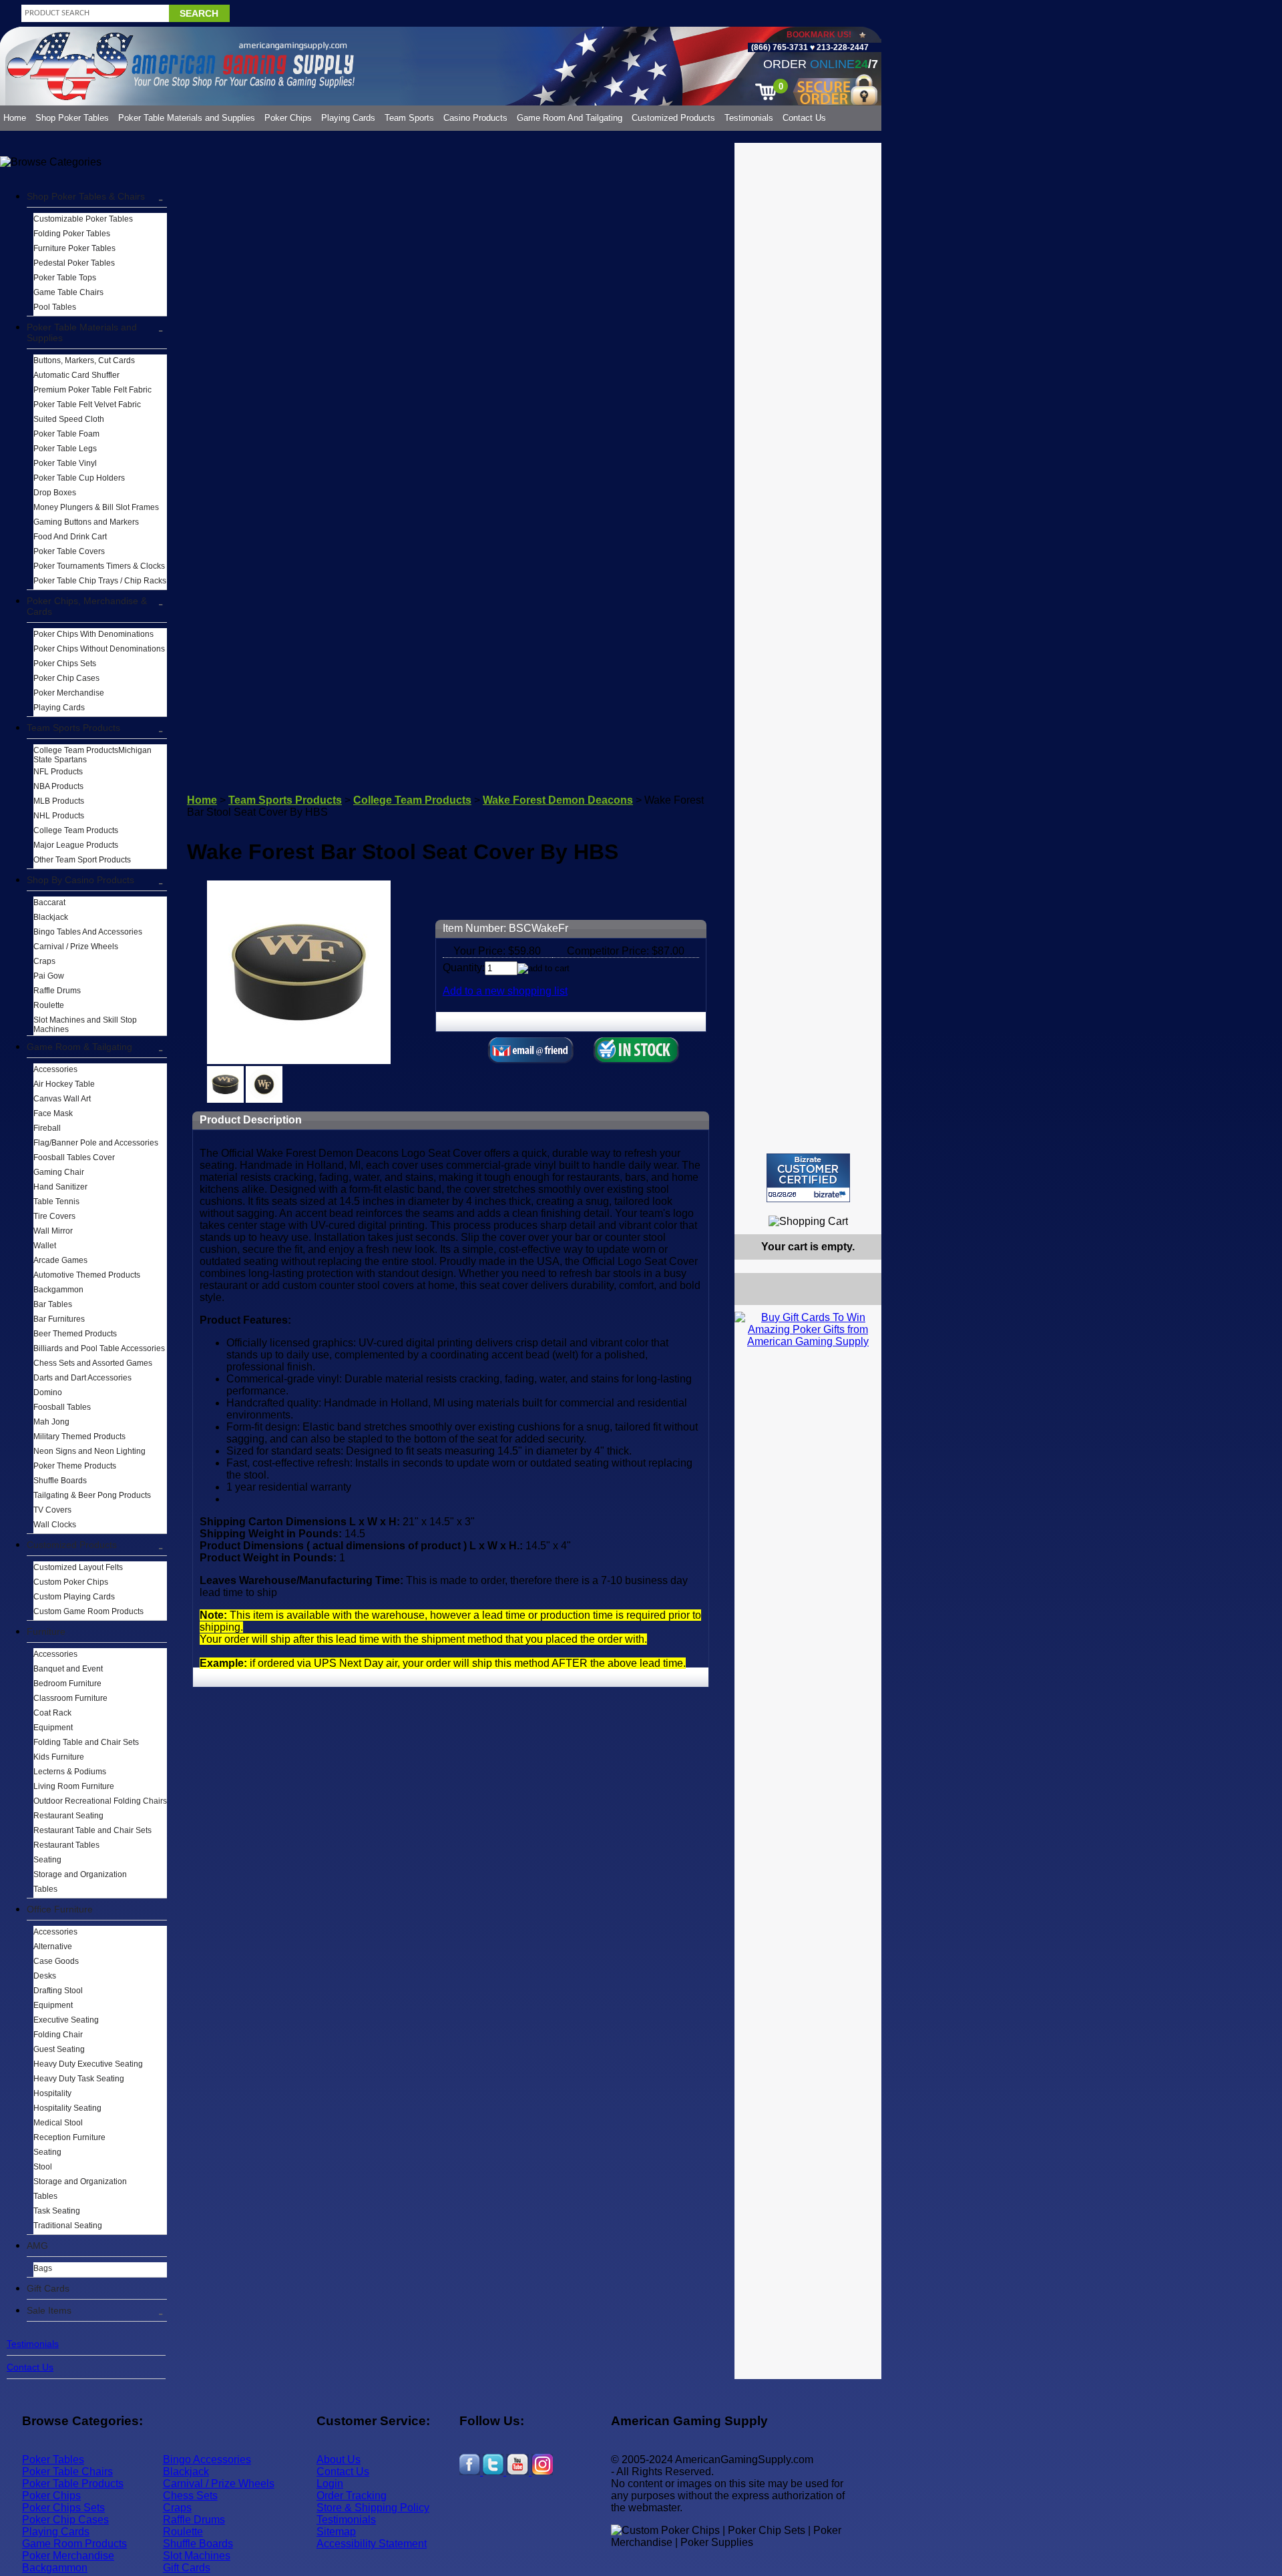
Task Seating (57, 2211)
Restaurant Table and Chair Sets (92, 1830)
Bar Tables (53, 1304)
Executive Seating (66, 2020)
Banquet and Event (68, 1669)
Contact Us (804, 118)
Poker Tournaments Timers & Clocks (99, 566)
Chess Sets (190, 2496)
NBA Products (58, 786)
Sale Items (49, 2310)
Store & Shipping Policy (373, 2508)
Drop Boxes (55, 493)
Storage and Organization (80, 1874)
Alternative (53, 1947)
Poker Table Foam (66, 434)
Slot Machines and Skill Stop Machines (85, 1025)
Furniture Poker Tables (74, 248)
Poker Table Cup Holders (79, 478)
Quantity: (464, 968)
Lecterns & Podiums (70, 1772)
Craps (44, 961)
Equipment (53, 1728)
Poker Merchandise (69, 693)
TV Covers (52, 1510)
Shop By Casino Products (80, 880)
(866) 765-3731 (780, 47)
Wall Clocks (55, 1525)
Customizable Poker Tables (83, 219)
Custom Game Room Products (88, 1611)
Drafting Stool (58, 1991)
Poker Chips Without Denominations (99, 649)
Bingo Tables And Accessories (88, 932)
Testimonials (749, 118)
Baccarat (49, 903)
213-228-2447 (842, 47)
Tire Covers (54, 1216)
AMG (37, 2246)
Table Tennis (56, 1202)
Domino (48, 1392)
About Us (339, 2460)
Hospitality (52, 2093)
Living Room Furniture (74, 1786)
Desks (45, 1976)
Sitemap (336, 2532)
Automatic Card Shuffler (76, 375)
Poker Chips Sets (65, 664)
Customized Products (673, 118)
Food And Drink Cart (70, 537)
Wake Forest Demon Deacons (558, 800)
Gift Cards (48, 2288)
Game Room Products (74, 2544)
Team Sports (409, 118)
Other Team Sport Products (82, 860)
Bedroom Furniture (67, 1684)
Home (15, 118)
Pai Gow (49, 976)
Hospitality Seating (67, 2108)
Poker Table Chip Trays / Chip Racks (100, 581)
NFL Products (58, 772)
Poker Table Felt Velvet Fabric (87, 405)
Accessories (55, 1069)
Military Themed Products (79, 1437)
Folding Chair (58, 2035)
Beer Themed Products (75, 1334)
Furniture (46, 1631)
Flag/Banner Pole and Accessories (96, 1143)
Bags (43, 2268)
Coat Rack (52, 1713)
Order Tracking (352, 2496)
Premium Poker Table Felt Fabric (92, 390)
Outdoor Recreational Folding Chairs (100, 1801)
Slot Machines (197, 2556)
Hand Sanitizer (60, 1187)
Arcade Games (60, 1260)
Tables (45, 1889)
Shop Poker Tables (72, 118)
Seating (47, 1860)
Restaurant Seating (68, 1816)
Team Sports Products (73, 728)
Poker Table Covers (69, 551)
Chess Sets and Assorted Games (93, 1363)
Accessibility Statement (372, 2544)
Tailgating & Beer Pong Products (92, 1495)
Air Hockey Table (64, 1084)
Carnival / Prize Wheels (76, 947)
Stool (43, 2167)
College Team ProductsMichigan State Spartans (92, 755)
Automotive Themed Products (87, 1275)
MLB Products (59, 801)
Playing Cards (348, 118)
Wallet (45, 1246)
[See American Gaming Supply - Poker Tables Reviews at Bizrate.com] (808, 1178)
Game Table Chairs (68, 292)
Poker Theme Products (75, 1466)
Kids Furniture (59, 1757)
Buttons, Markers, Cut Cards (84, 360)
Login (330, 2484)
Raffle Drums (57, 991)
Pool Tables (55, 307)
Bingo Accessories (207, 2460)
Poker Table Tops (65, 278)
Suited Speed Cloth (69, 419)
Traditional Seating (68, 2226)
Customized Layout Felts (78, 1567)
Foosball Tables (62, 1407)
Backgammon (58, 1290)
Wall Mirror (53, 1231)
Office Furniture (60, 1909)
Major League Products (76, 845)
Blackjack (51, 917)
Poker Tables (53, 2460)
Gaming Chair (59, 1172)
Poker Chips (288, 118)
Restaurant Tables (66, 1845)
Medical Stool (58, 2123)
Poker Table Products (73, 2484)
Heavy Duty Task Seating (79, 2079)
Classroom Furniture (70, 1698)
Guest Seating (59, 2049)
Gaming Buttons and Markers (86, 522)
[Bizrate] (863, 1208)
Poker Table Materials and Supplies (187, 118)
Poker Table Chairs (67, 2472)
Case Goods (56, 1961)
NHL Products (59, 816)
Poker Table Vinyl (65, 463)
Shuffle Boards (60, 1481)
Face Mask (53, 1113)
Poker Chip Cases (66, 678)
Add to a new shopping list (505, 991)
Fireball (47, 1128)
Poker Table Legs (65, 449)
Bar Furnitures (59, 1319)
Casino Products (475, 118)
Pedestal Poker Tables (74, 263)
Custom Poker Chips (71, 1582)
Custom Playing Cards (74, 1597)
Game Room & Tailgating (79, 1047)
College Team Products (76, 830)
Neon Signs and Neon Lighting (89, 1451)
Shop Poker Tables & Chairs (86, 196)
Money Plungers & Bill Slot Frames (96, 507)
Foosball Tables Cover (74, 1157)
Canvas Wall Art (62, 1099)
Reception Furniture (69, 2137)
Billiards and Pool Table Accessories (99, 1348)
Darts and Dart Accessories (82, 1378)
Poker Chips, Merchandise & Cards (87, 606)
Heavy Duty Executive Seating (88, 2064)
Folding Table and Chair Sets (86, 1742)
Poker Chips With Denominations (93, 634)
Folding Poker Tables (72, 234)
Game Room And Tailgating (570, 118)
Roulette (49, 1005)
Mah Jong (51, 1422)
